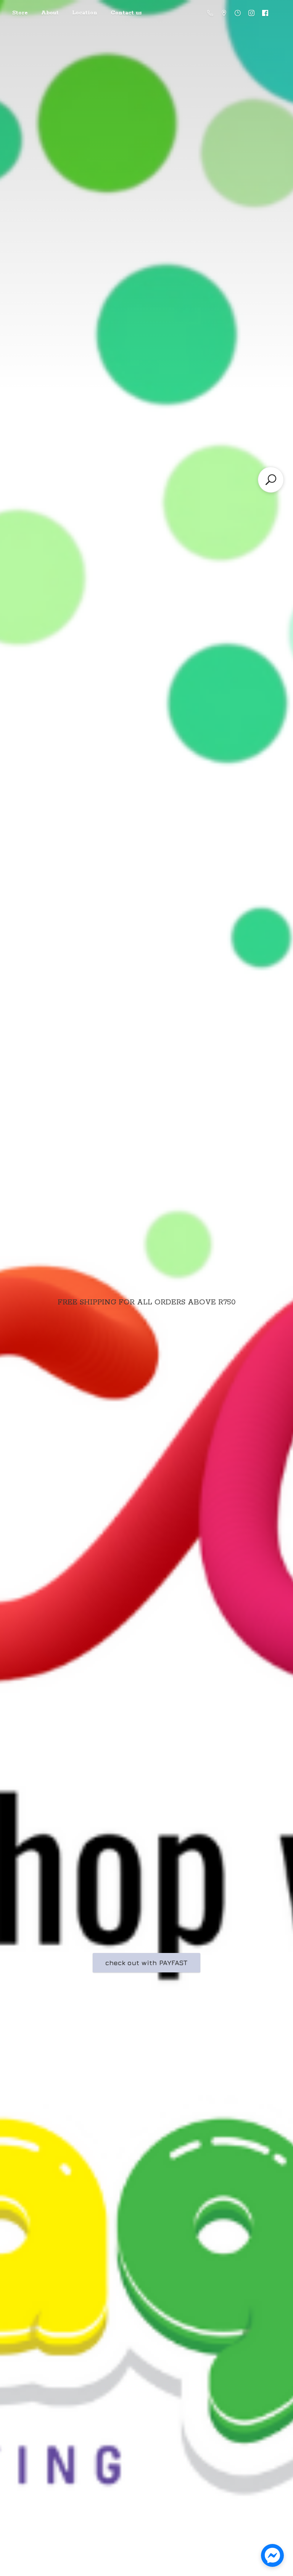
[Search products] (271, 480)
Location (85, 13)
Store (20, 13)
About (50, 13)
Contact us (126, 13)
